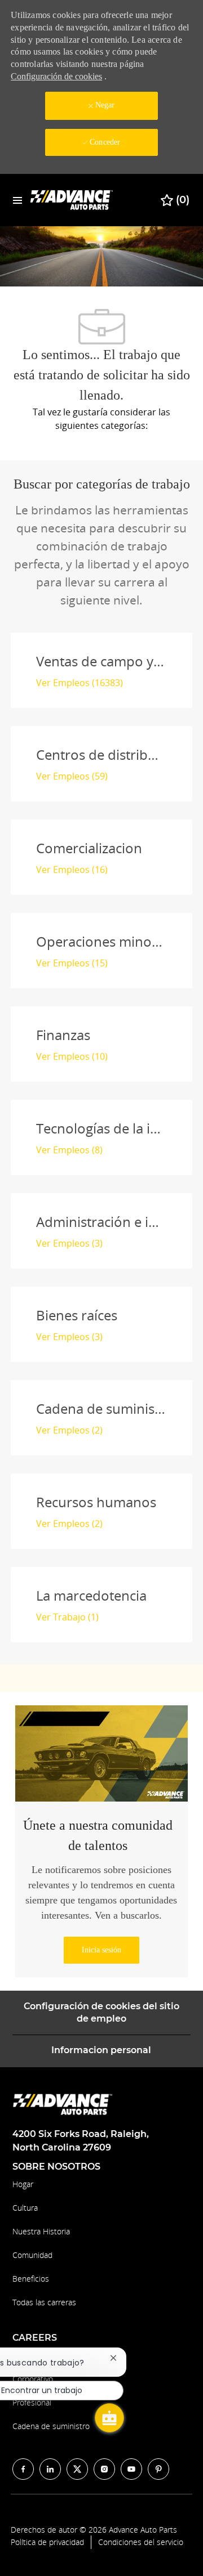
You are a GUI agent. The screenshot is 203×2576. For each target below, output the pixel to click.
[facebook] (23, 2469)
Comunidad (32, 2255)
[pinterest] (158, 2469)
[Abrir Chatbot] (109, 2418)
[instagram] (104, 2469)
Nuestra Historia (41, 2231)
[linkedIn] (50, 2469)
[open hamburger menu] (17, 200)
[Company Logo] (73, 200)
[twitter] (77, 2469)
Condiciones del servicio (141, 2542)
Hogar (23, 2184)
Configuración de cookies (56, 76)
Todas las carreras (44, 2302)
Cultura (25, 2208)
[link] (101, 1950)
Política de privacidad (47, 2542)
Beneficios (31, 2279)
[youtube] (131, 2469)
